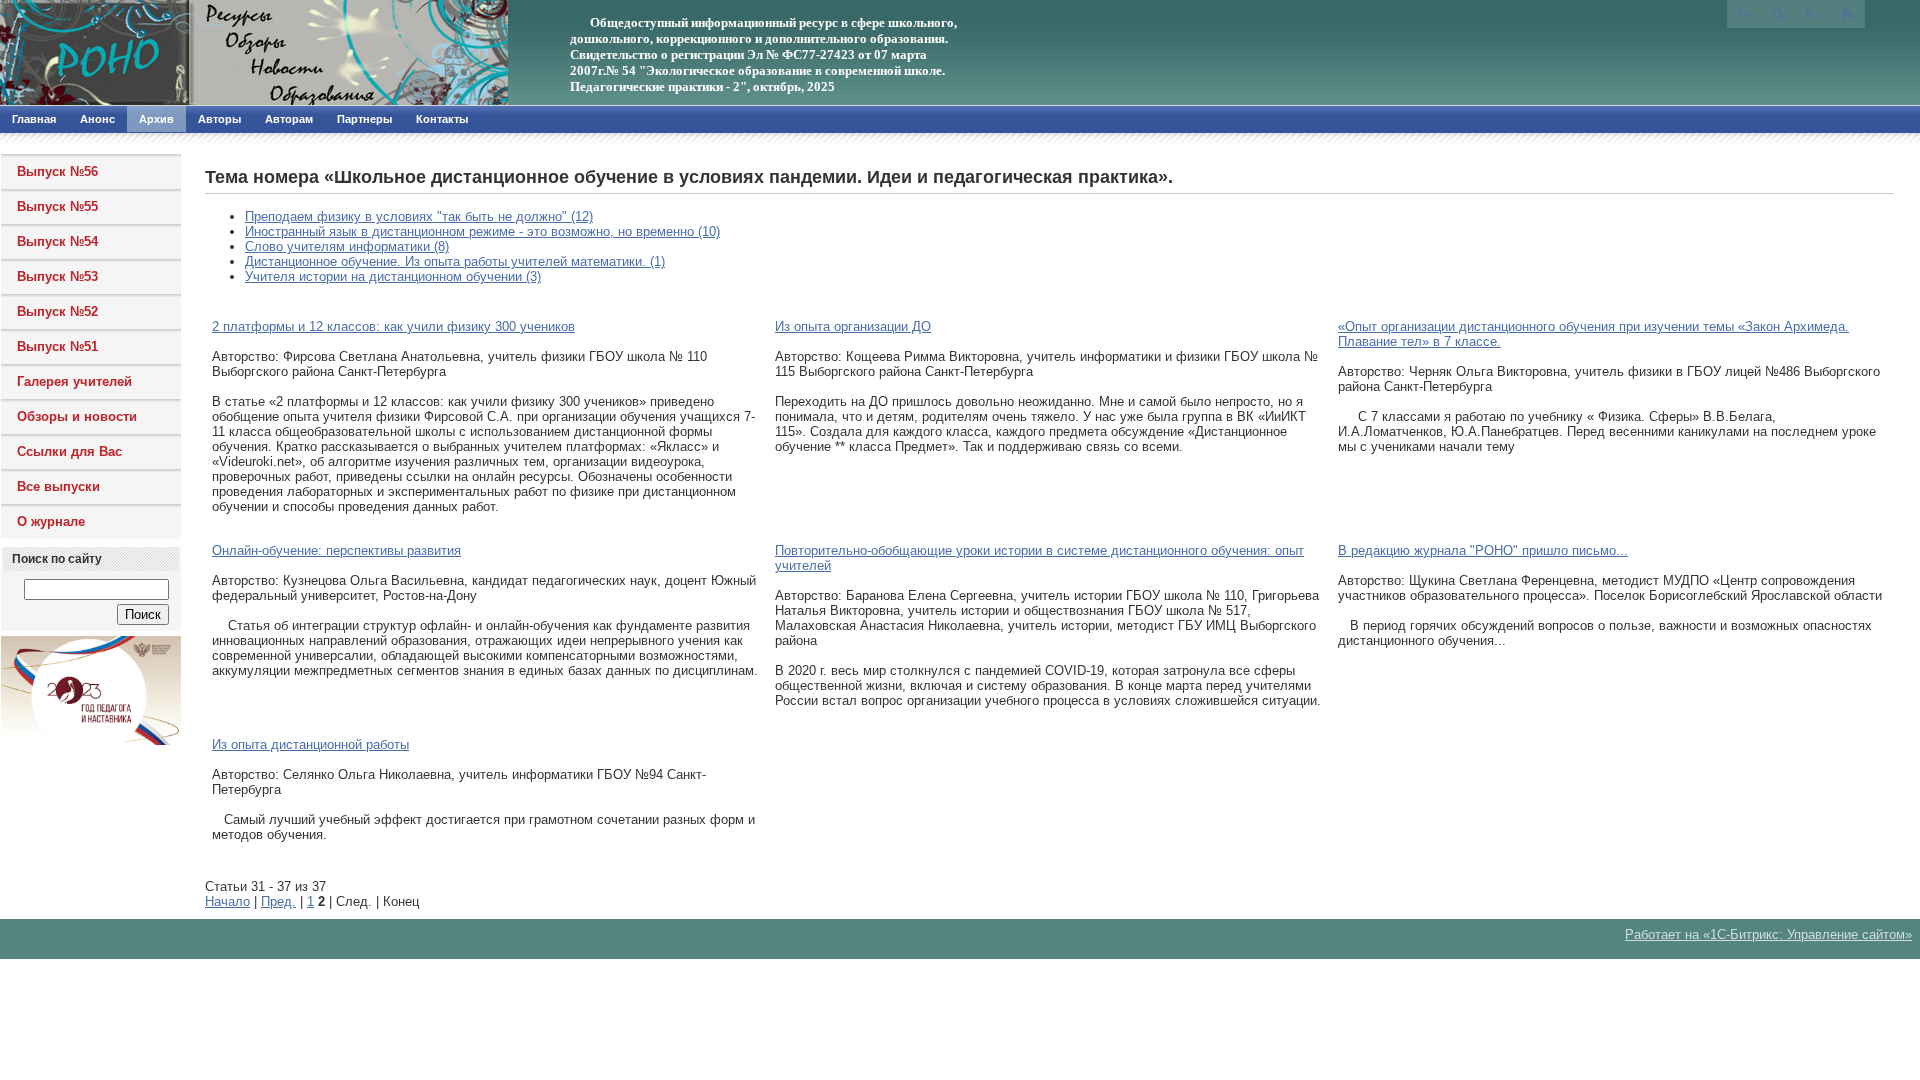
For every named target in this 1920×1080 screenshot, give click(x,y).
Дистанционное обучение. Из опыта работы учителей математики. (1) (455, 261)
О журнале (51, 521)
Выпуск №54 (57, 241)
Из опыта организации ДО (853, 326)
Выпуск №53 (57, 276)
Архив (156, 119)
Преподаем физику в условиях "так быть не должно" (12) (419, 216)
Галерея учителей (74, 381)
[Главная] (215, 53)
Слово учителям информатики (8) (347, 246)
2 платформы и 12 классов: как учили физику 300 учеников (393, 326)
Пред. (278, 901)
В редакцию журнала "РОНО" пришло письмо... (1483, 550)
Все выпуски (58, 486)
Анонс (97, 119)
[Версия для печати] (1848, 14)
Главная (34, 119)
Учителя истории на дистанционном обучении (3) (393, 276)
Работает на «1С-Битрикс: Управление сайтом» (1768, 934)
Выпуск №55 (57, 206)
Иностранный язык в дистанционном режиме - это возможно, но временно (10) (482, 231)
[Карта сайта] (1813, 12)
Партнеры (364, 119)
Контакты (442, 119)
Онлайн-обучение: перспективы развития (336, 550)
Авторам (289, 119)
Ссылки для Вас (69, 451)
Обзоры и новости (77, 416)
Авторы (219, 119)
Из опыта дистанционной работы (310, 744)
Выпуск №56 (57, 171)
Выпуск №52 (57, 311)
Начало (227, 901)
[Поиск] (1778, 14)
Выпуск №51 (57, 346)
